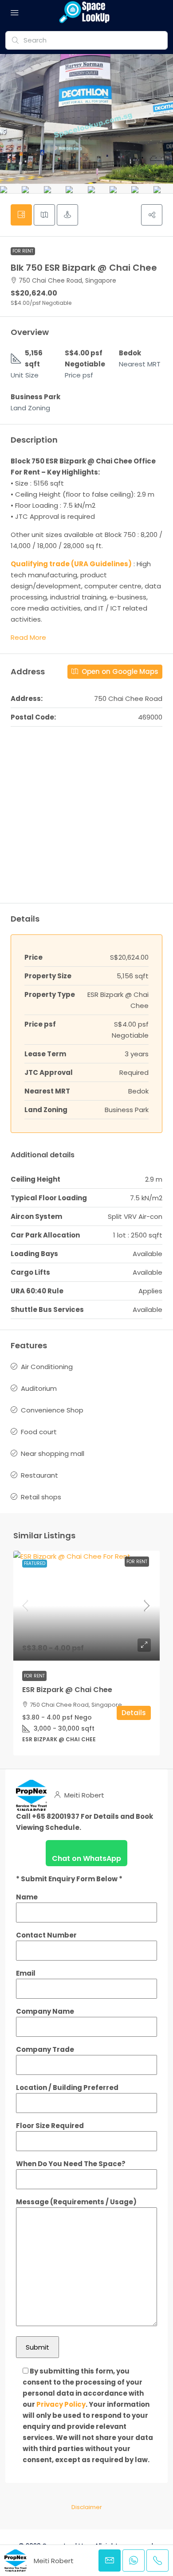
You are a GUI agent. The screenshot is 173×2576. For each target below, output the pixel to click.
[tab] (21, 215)
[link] (86, 1606)
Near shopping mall (53, 1453)
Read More (28, 637)
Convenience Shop (52, 1410)
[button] (152, 215)
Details (134, 1713)
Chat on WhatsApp (86, 1858)
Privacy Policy (61, 2404)
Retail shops (41, 1497)
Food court (39, 1432)
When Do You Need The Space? (71, 2164)
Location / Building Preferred (67, 2088)
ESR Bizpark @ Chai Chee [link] (67, 1690)
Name (27, 1897)
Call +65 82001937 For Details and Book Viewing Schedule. (85, 1822)
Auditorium (39, 1388)
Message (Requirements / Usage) (76, 2202)
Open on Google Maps (119, 671)
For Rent (23, 251)
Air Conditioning (47, 1367)
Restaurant (39, 1475)
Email (26, 1973)
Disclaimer (87, 2507)
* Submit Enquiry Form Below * (69, 1879)
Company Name (45, 2011)
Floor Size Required (50, 2126)
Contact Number (46, 1935)
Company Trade (45, 2049)
